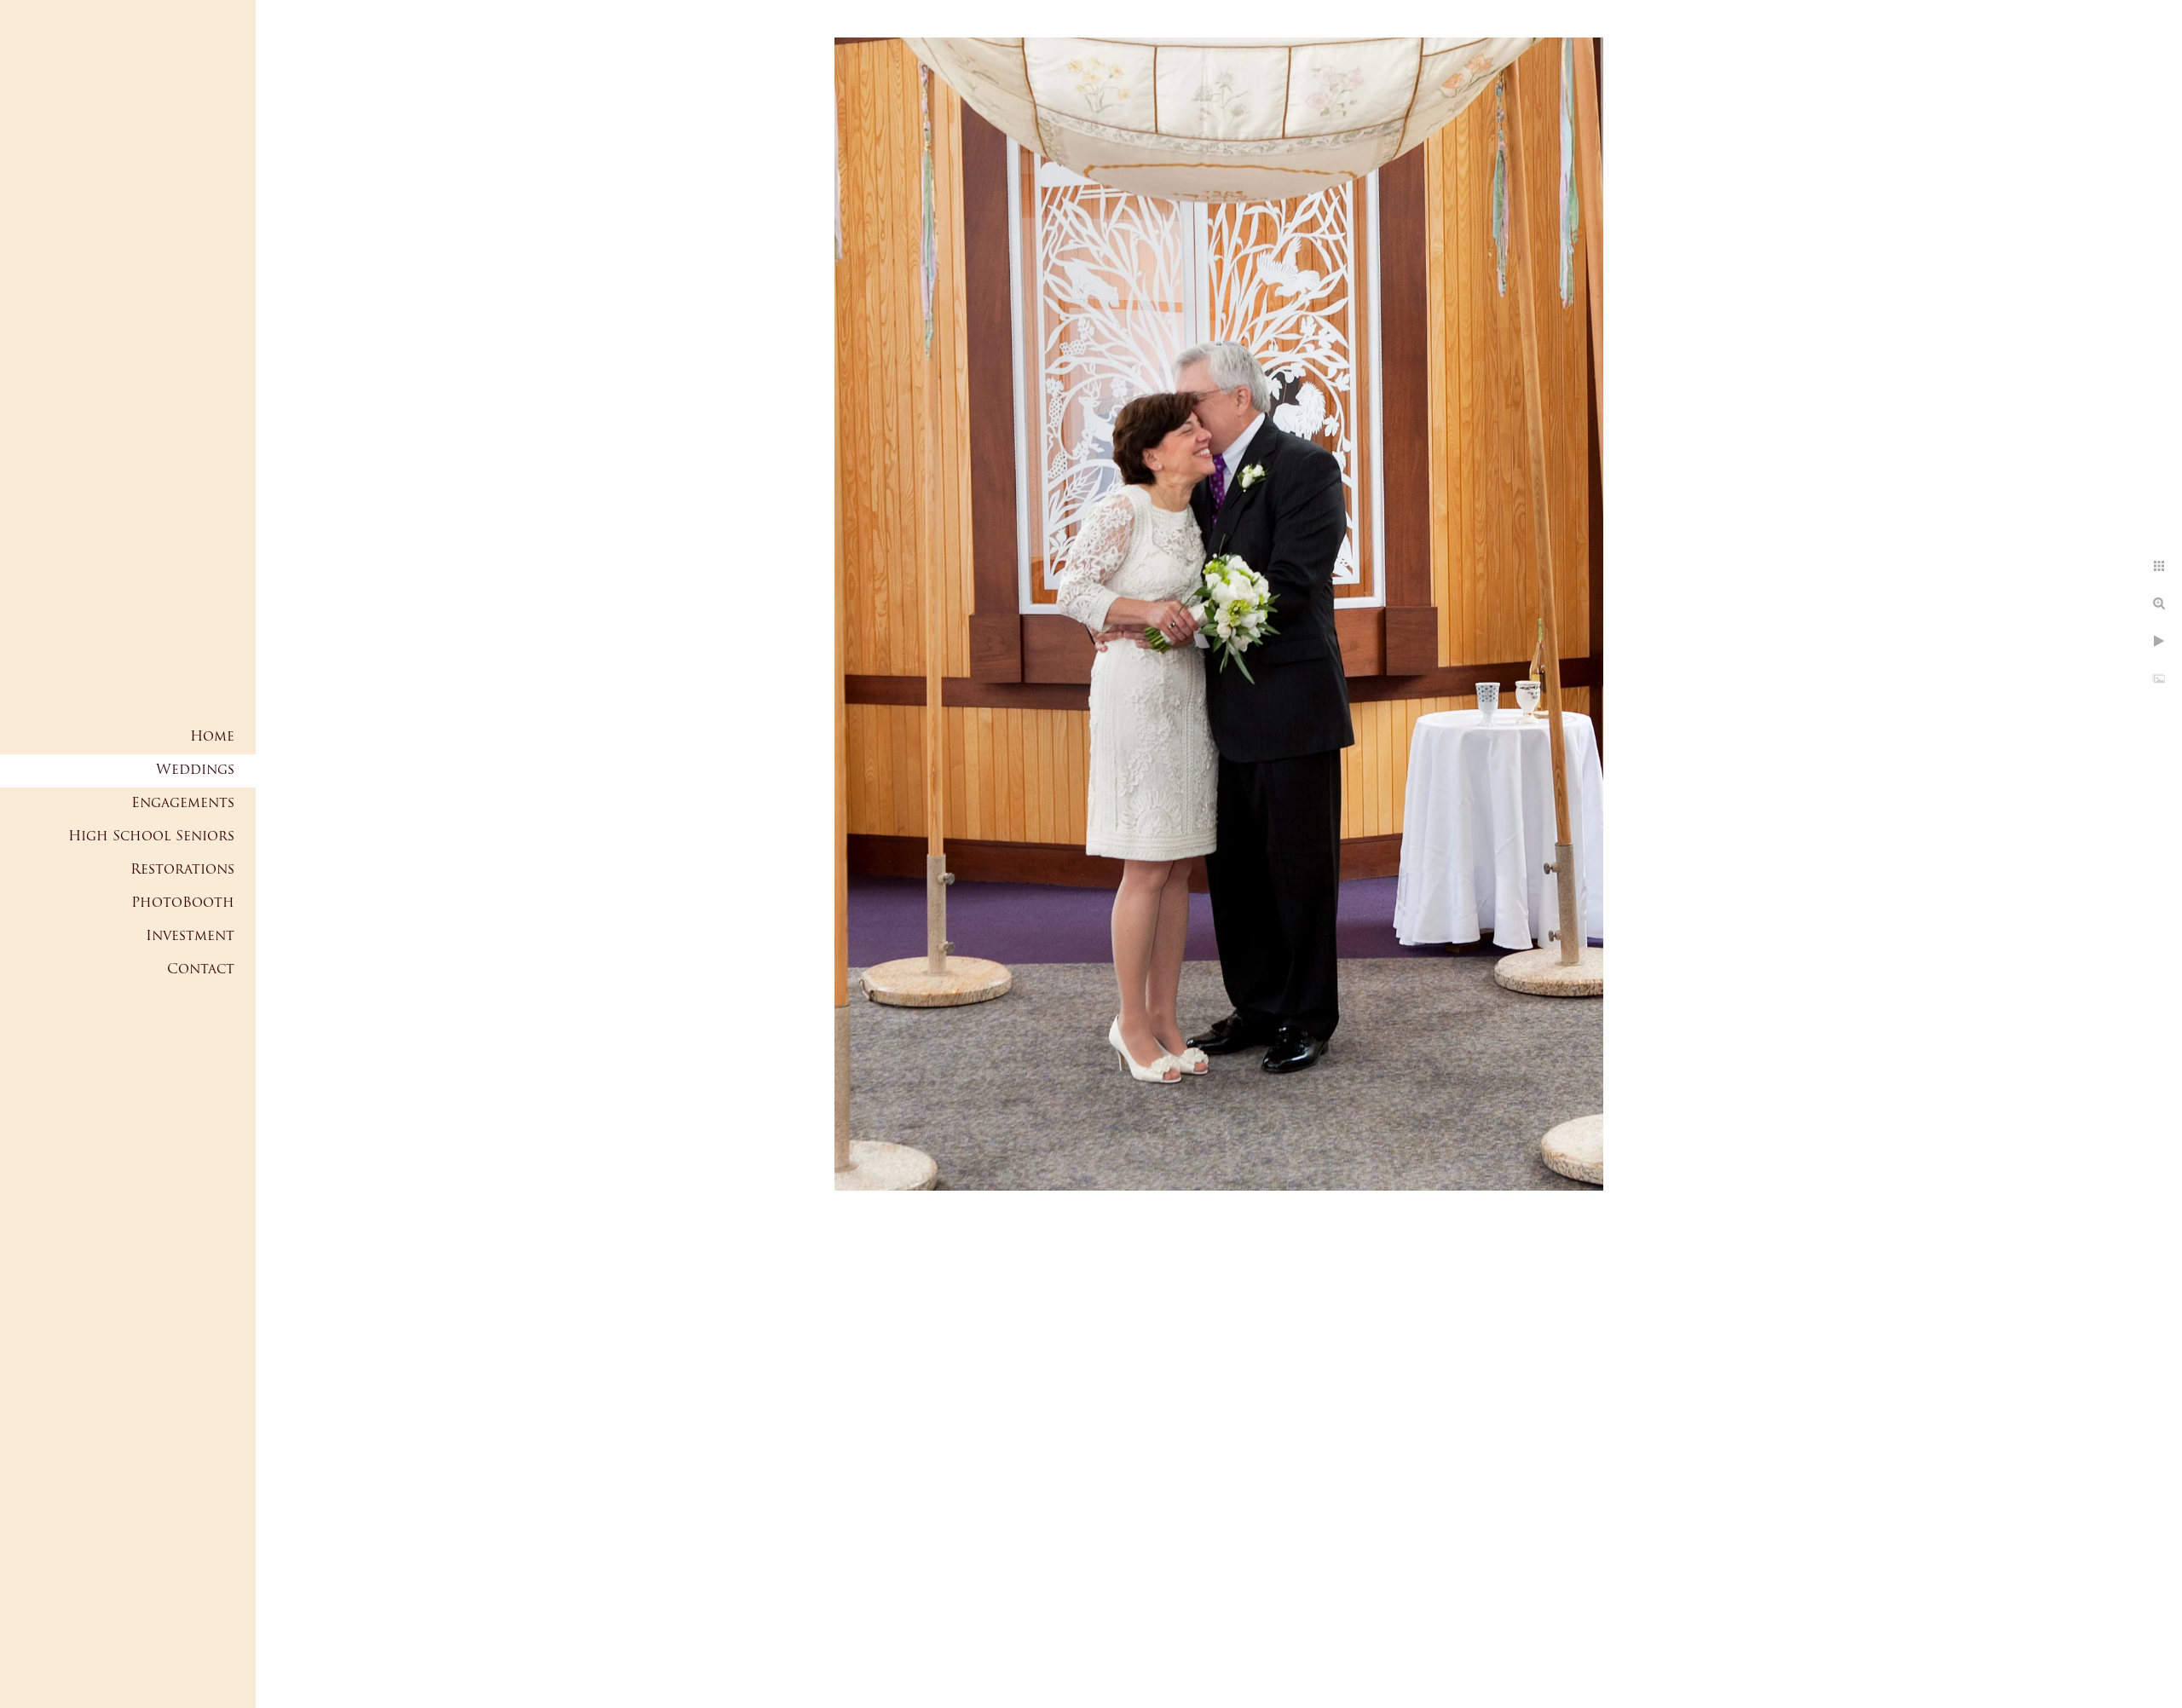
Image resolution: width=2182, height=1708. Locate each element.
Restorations (182, 870)
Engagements (183, 804)
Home (212, 737)
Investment (190, 937)
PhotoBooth (183, 903)
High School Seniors (151, 837)
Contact (201, 970)
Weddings (195, 770)
